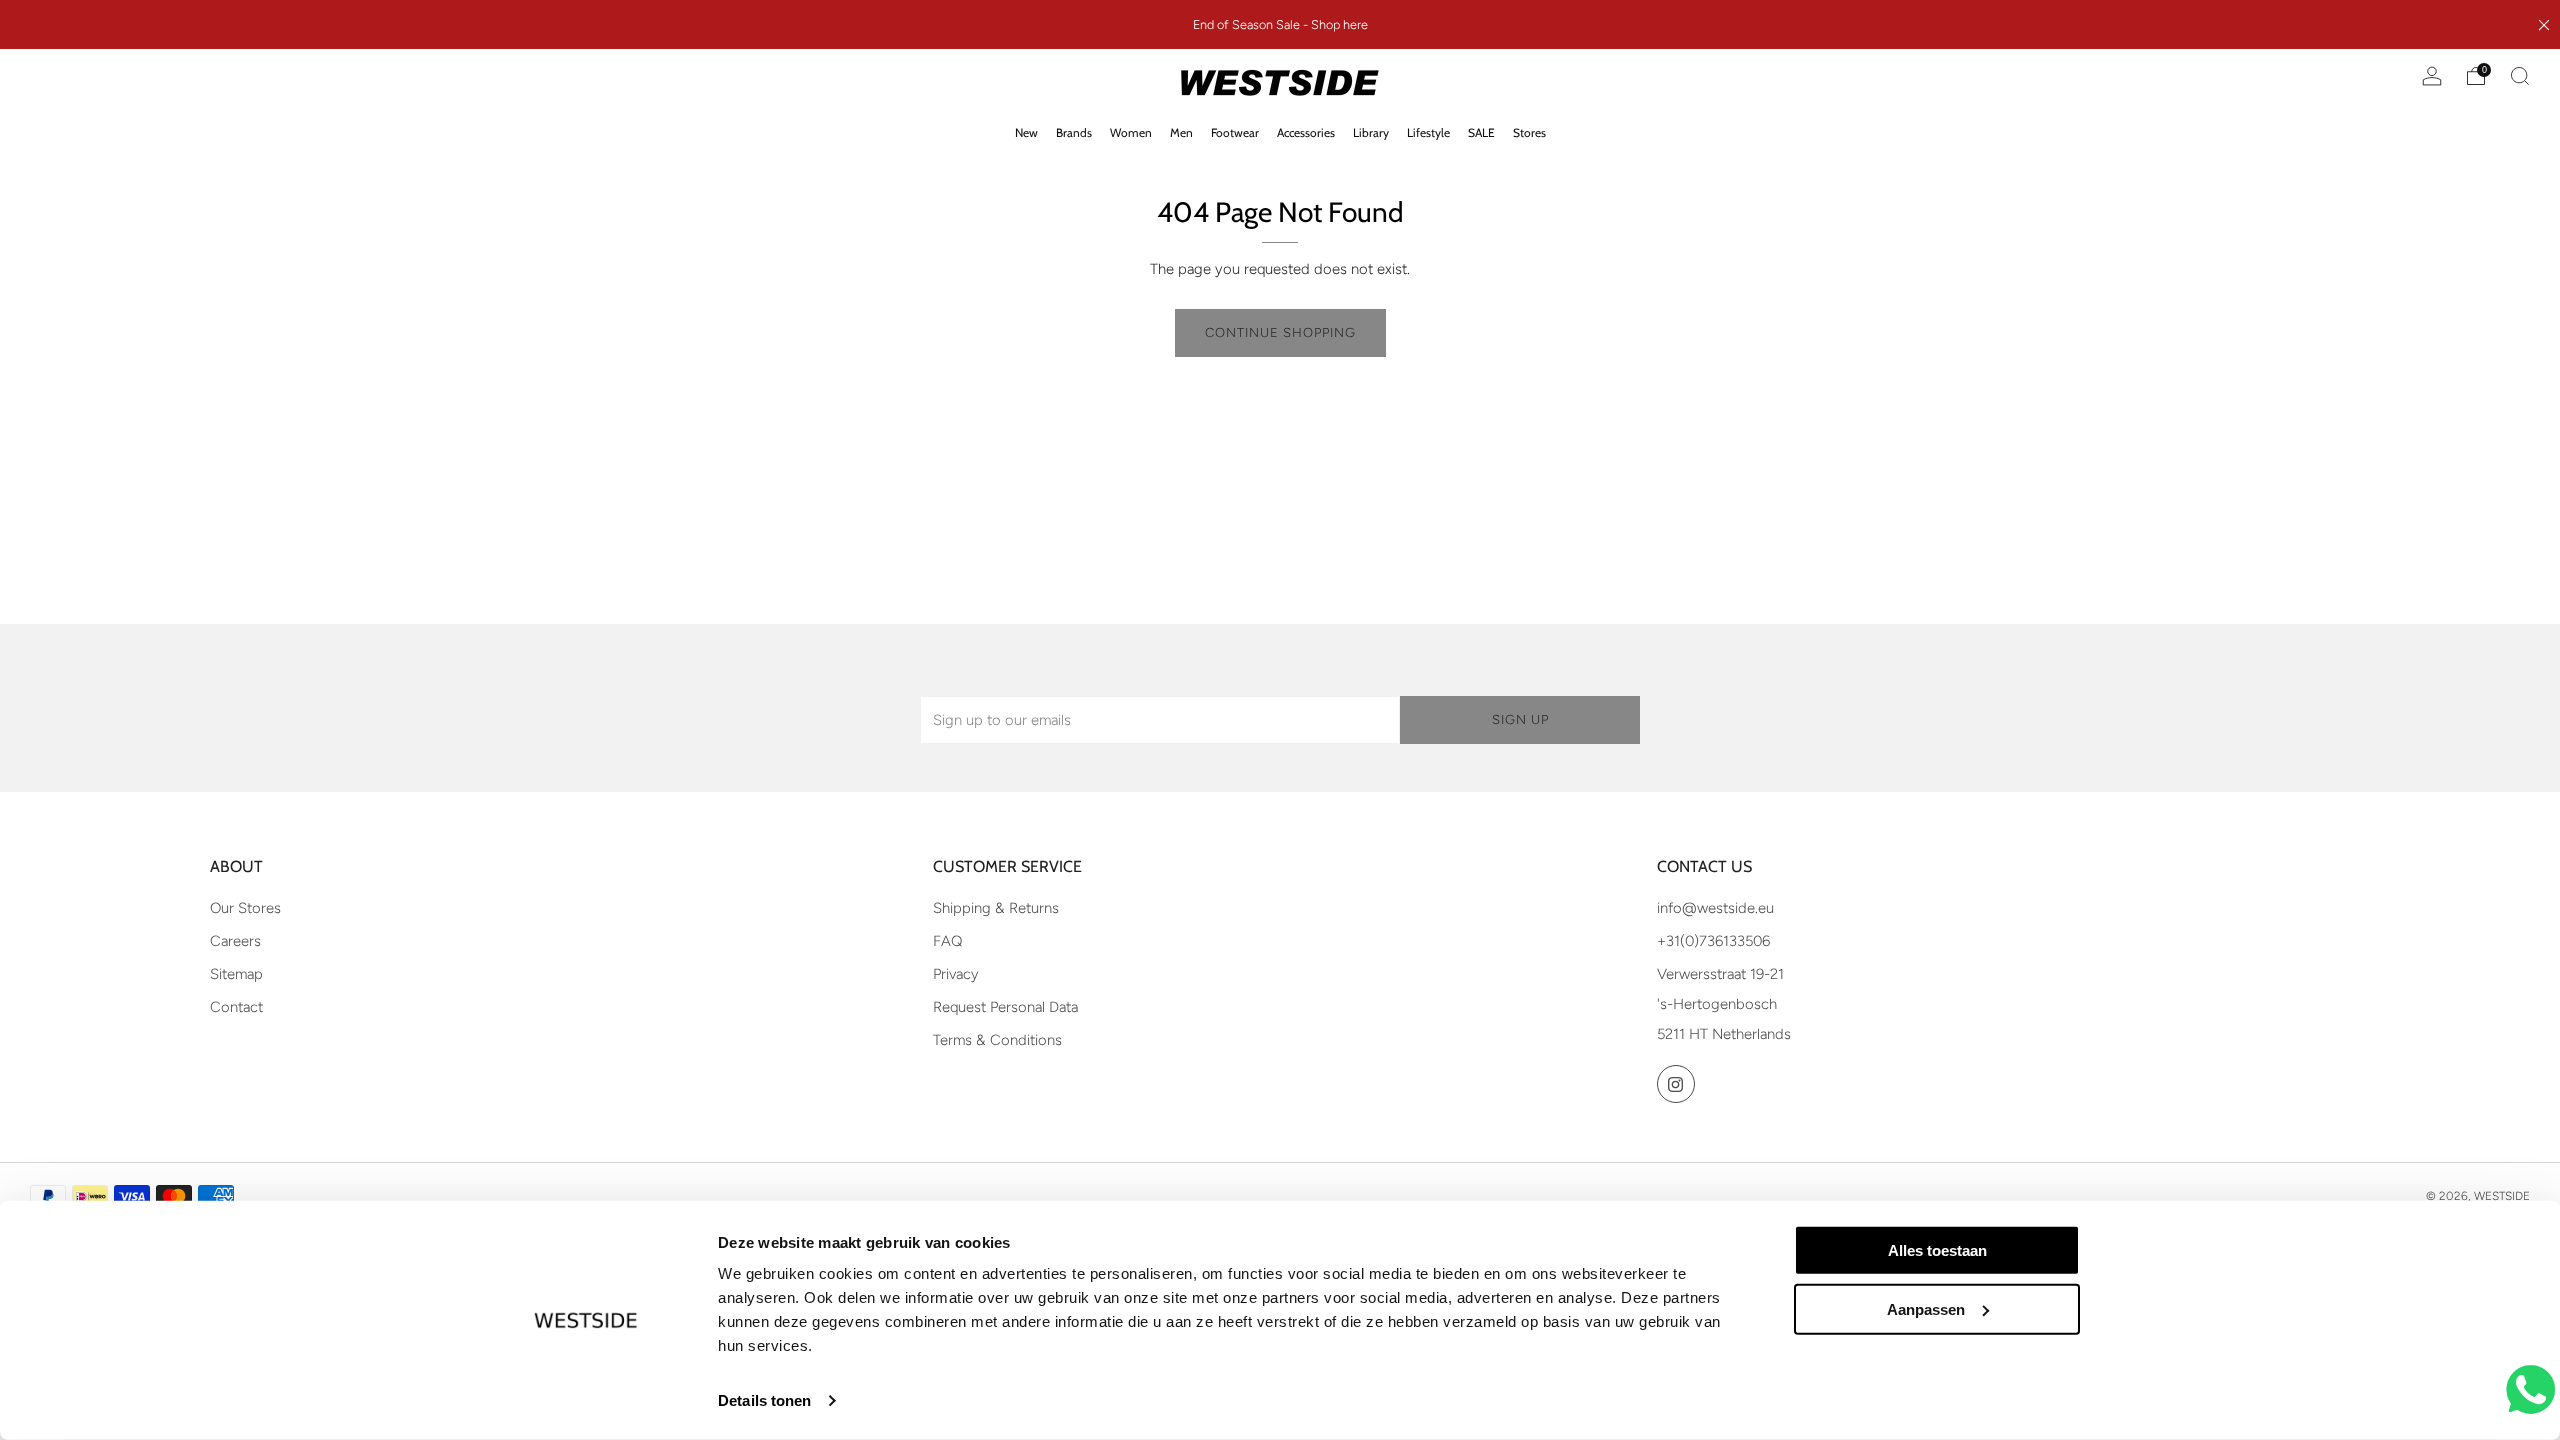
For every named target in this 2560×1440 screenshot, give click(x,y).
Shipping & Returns (996, 908)
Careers (235, 941)
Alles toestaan (1937, 1250)
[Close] (2544, 25)
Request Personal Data (1005, 1007)
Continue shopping (1280, 332)
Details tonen (764, 1400)
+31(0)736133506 (1713, 941)
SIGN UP (1520, 719)
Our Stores (245, 908)
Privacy (956, 974)
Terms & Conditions (997, 1040)
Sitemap (236, 974)
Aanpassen (1926, 1309)
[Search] (2520, 76)
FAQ (947, 941)
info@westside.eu (1715, 908)
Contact (236, 1007)
